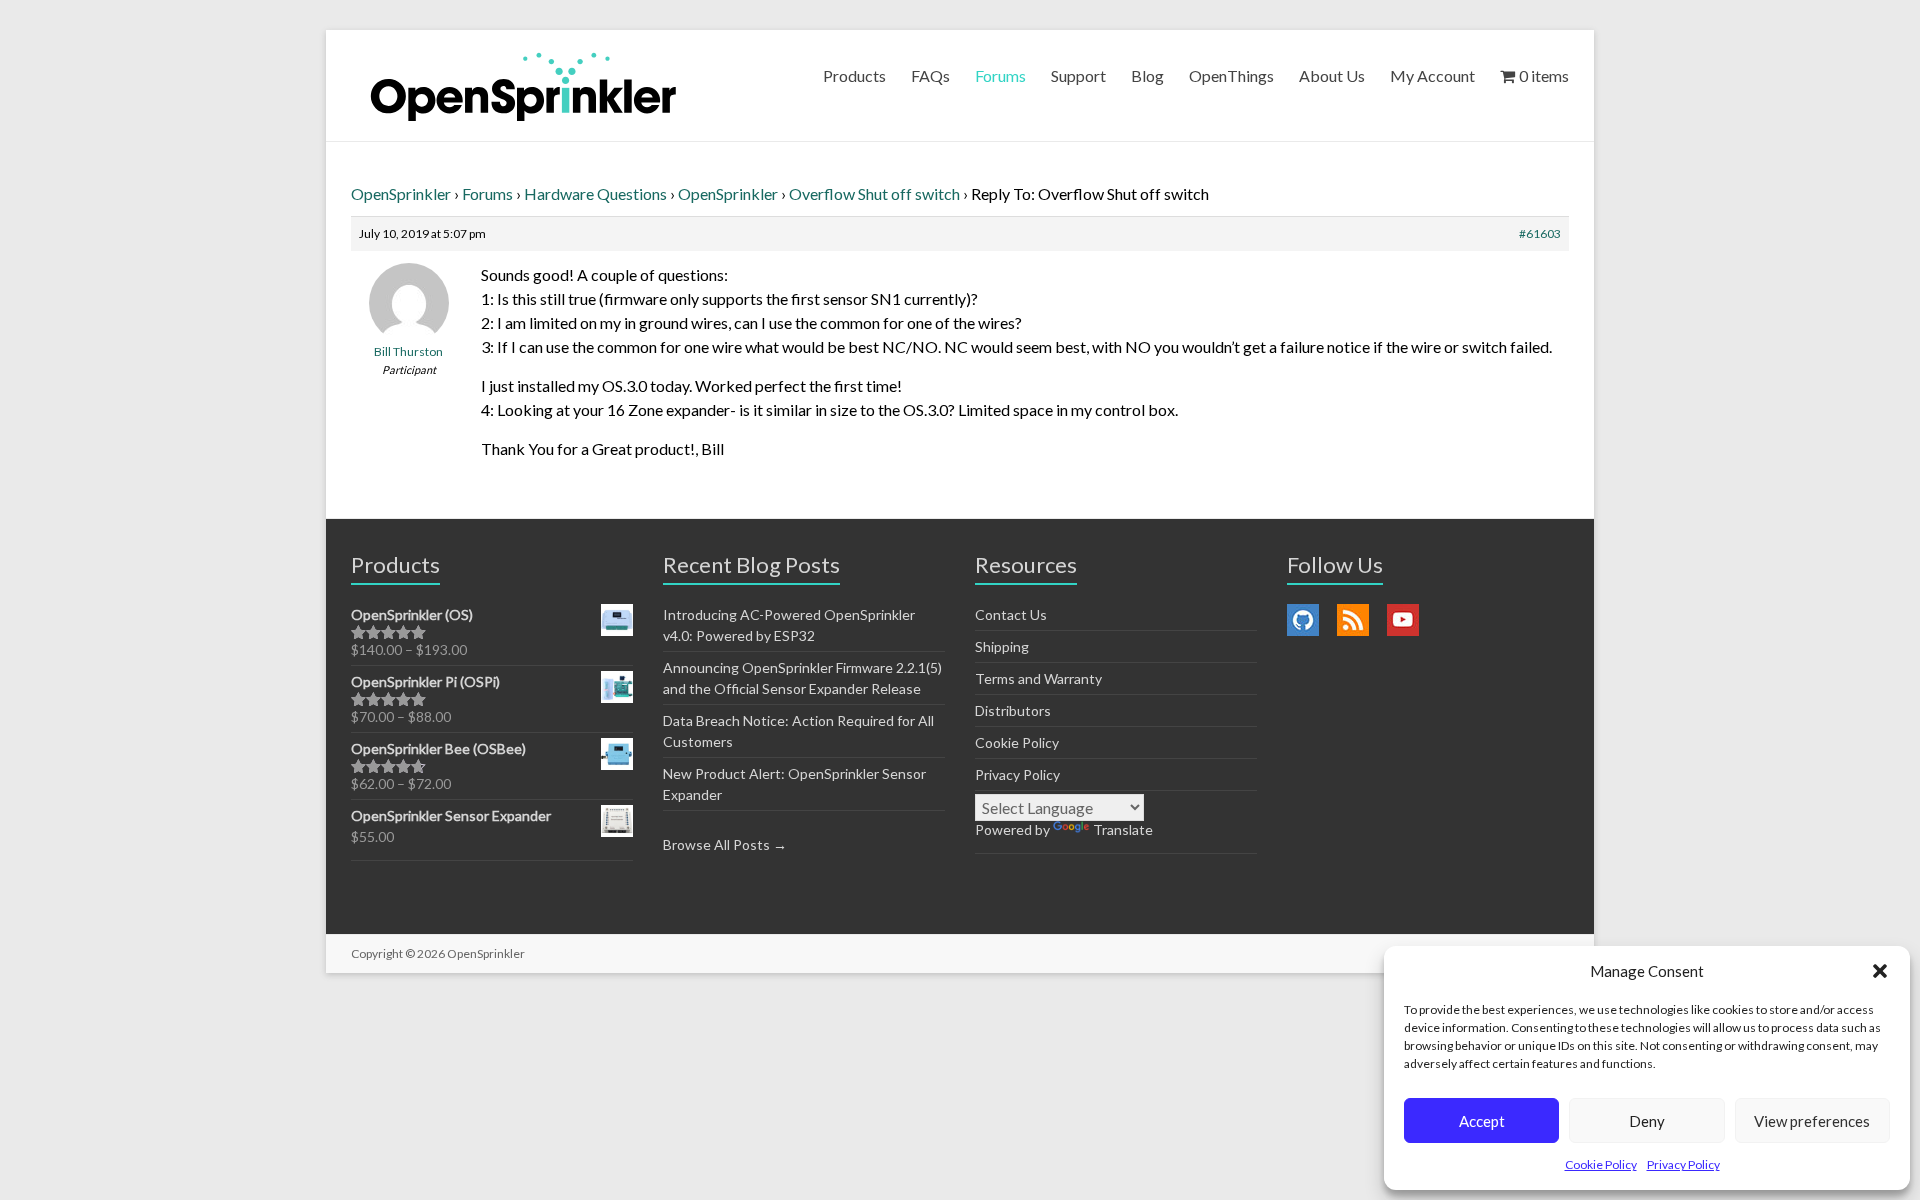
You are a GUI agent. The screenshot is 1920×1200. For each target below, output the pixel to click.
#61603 (1540, 233)
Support (1078, 75)
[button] (1880, 971)
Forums (1000, 75)
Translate (1123, 829)
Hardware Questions (595, 193)
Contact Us (1011, 614)
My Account (1432, 75)
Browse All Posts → (725, 844)
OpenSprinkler (401, 193)
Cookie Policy (1601, 1164)
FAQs (930, 75)
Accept (1482, 1121)
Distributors (1013, 710)
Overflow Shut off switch (874, 193)
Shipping (1002, 646)
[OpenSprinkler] (523, 85)
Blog (1147, 75)
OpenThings (1231, 75)
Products (854, 75)
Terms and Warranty (1038, 678)
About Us (1332, 75)
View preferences (1812, 1121)
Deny (1647, 1121)
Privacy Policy (1683, 1164)
